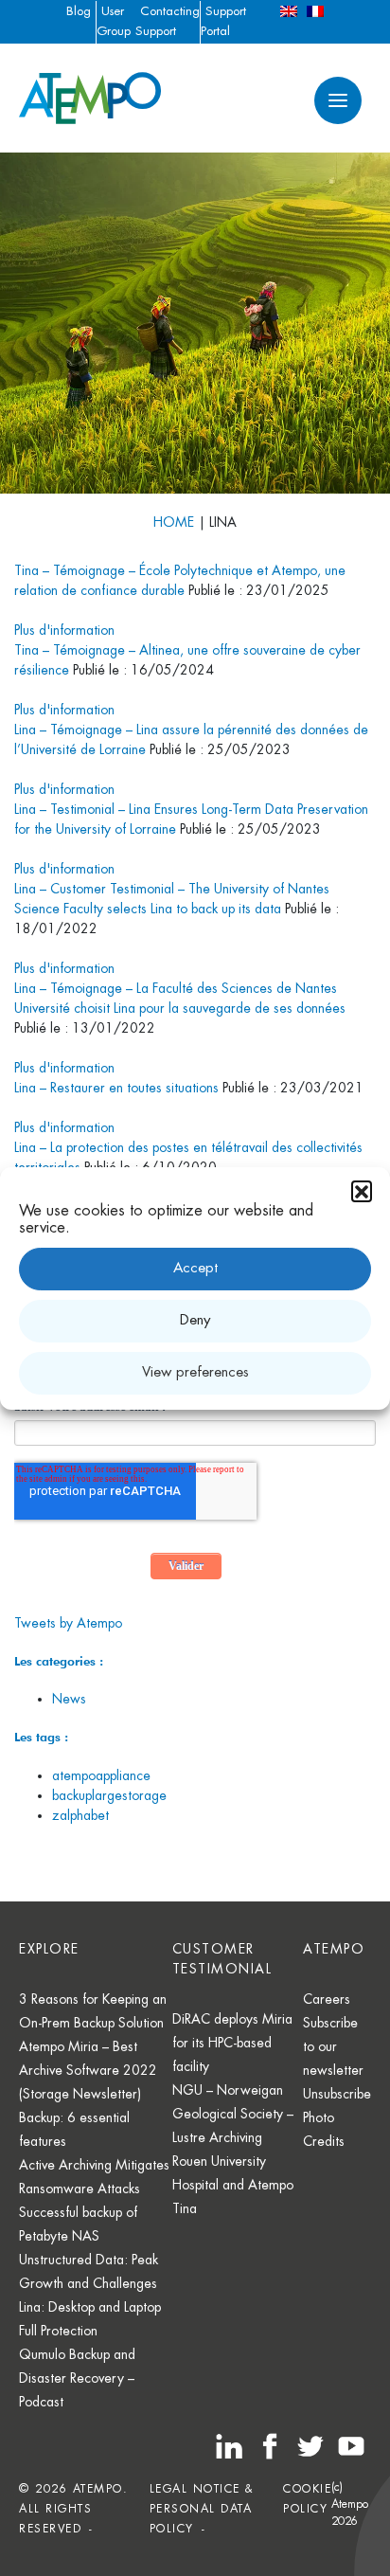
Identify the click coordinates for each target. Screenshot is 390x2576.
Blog (79, 11)
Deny (195, 1320)
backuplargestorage (109, 1795)
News (69, 1699)
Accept (195, 1268)
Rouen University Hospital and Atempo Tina (233, 2185)
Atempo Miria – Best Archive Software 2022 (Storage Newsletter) (88, 2070)
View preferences (195, 1372)
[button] (362, 1191)
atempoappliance (101, 1775)
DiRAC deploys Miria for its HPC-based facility (232, 2043)
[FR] (315, 11)
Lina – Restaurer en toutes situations (116, 1088)
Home (174, 522)
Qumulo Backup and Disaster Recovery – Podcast (77, 2378)
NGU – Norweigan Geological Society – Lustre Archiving (233, 2114)
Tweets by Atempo (68, 1623)
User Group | (114, 31)
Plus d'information (64, 630)
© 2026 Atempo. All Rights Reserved (73, 2509)
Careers (327, 1999)
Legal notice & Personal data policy (202, 2509)
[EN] (289, 11)
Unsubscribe (337, 2094)
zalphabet (80, 1815)
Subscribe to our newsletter (333, 2046)
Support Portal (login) (223, 31)
